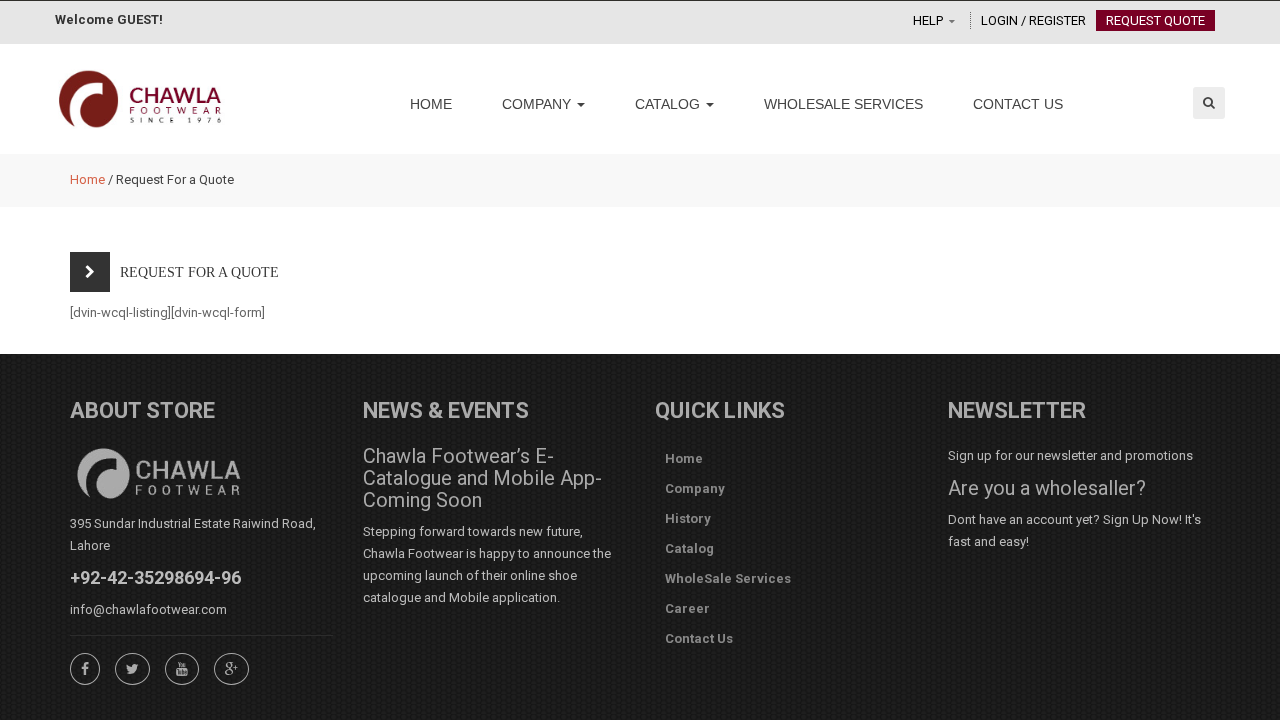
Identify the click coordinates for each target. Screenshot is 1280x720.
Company (538, 104)
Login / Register (1033, 20)
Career (687, 608)
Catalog (669, 104)
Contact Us (1018, 104)
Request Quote (1155, 20)
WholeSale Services (843, 104)
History (688, 518)
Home (431, 104)
